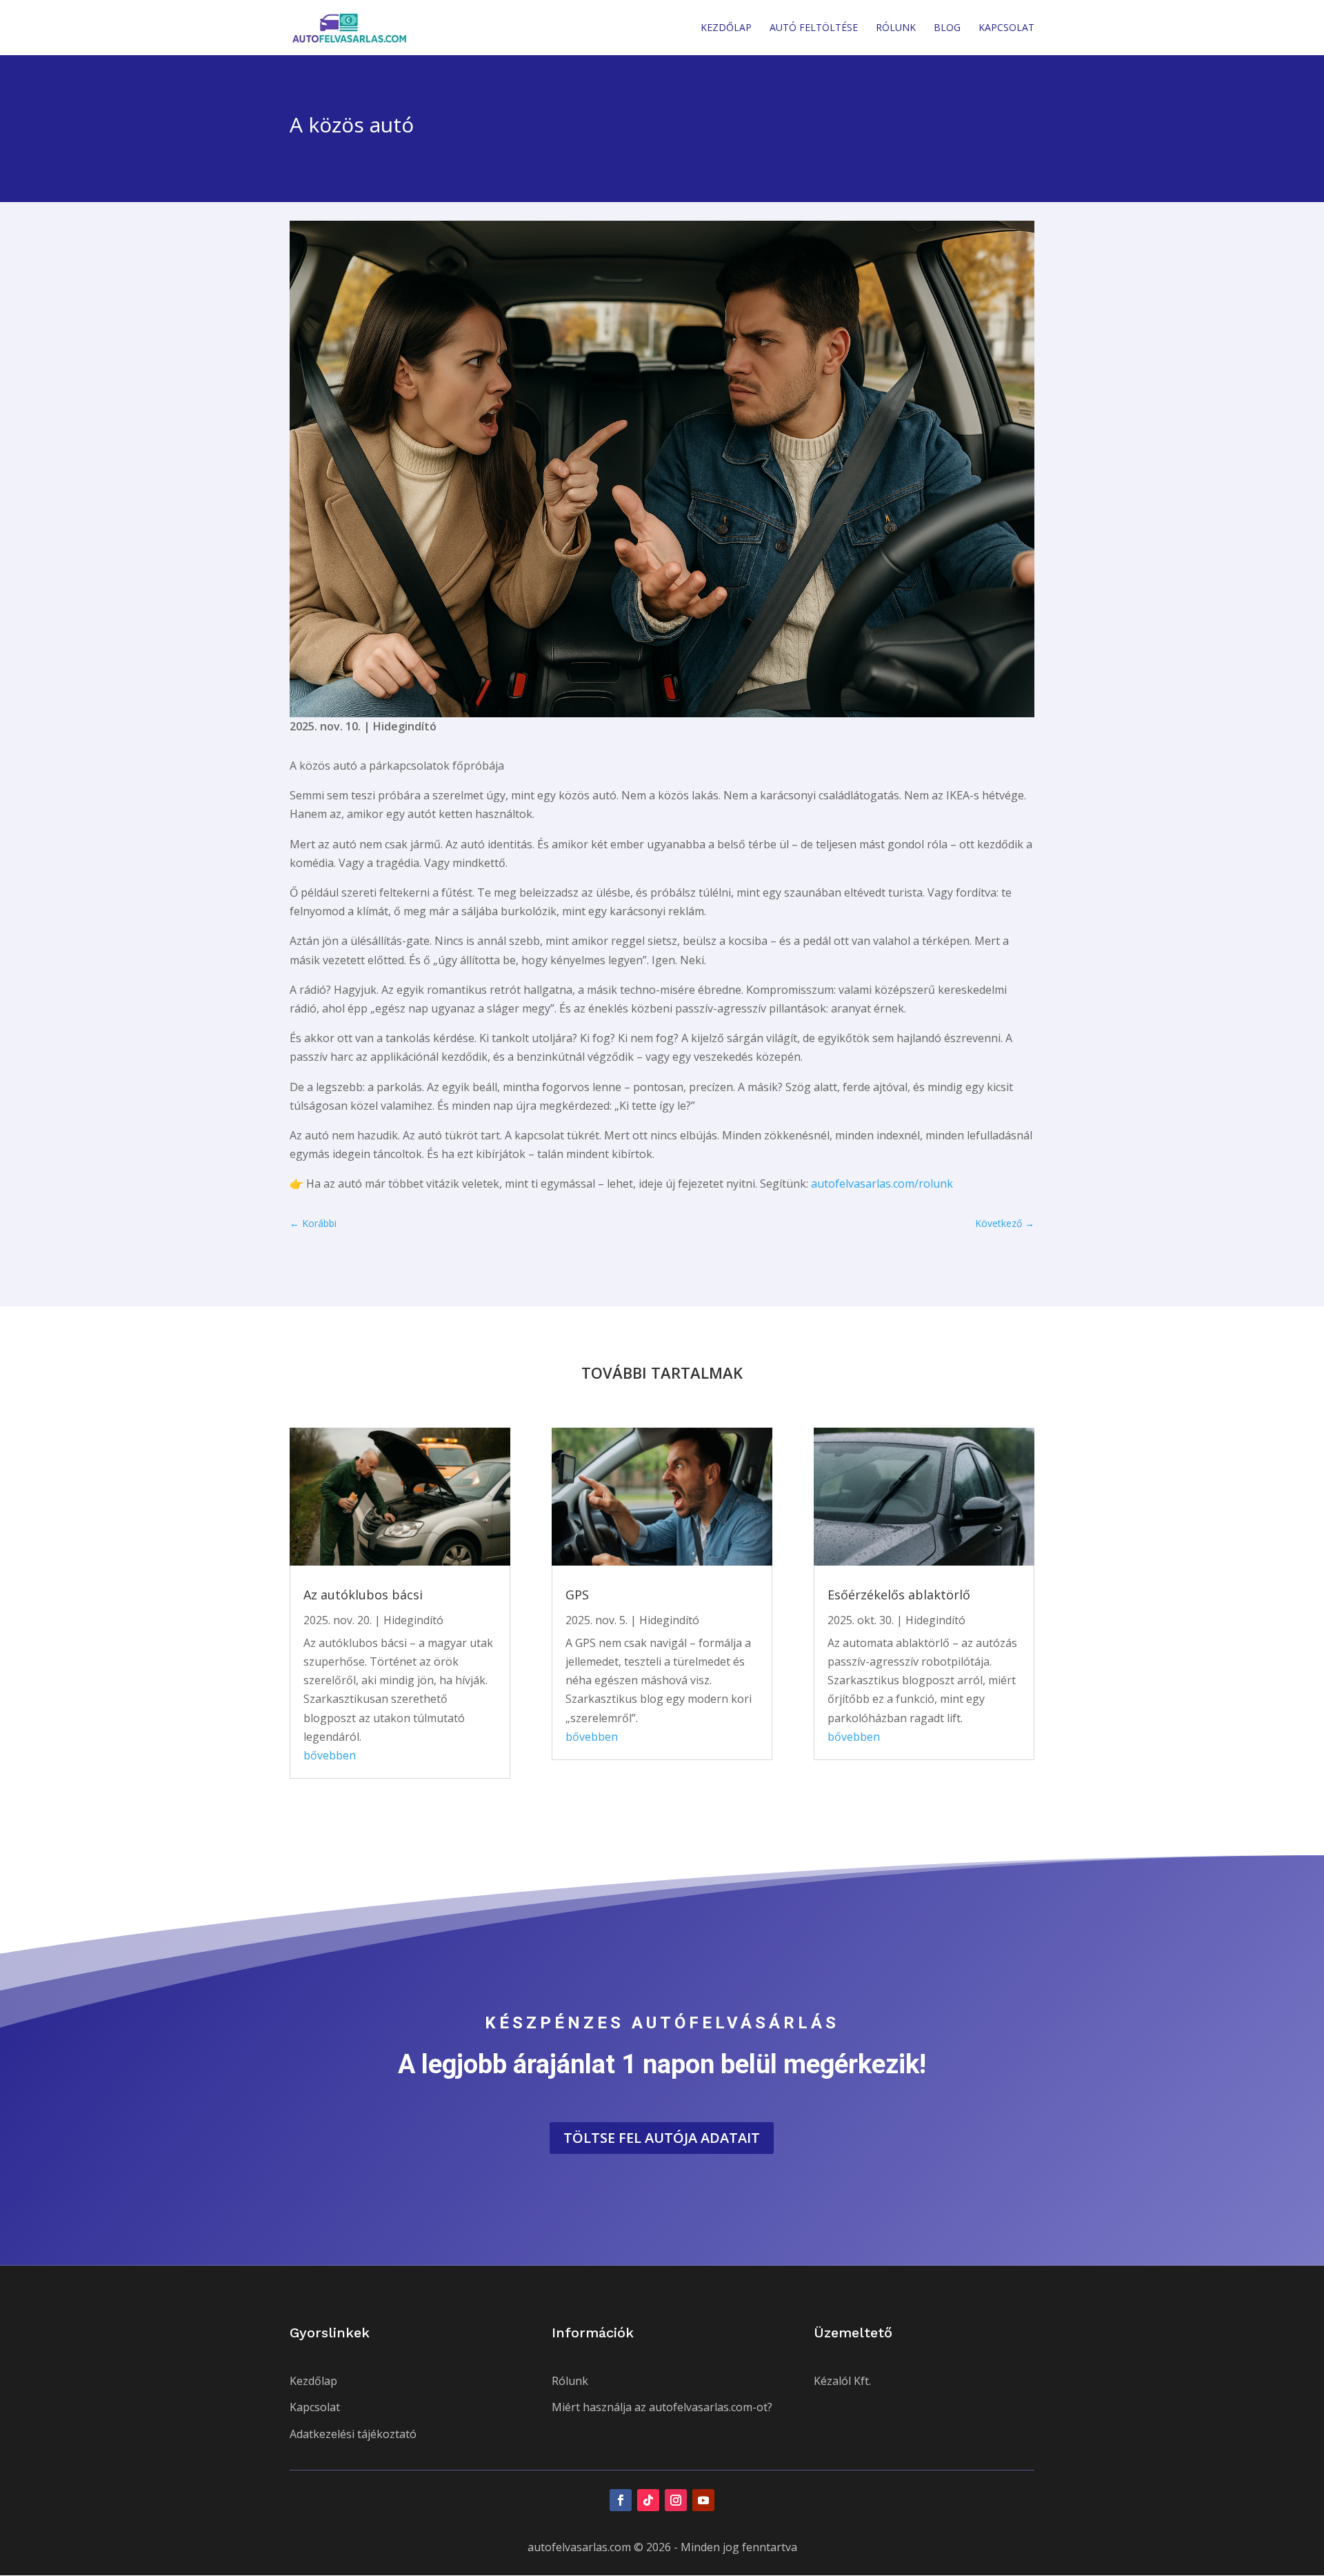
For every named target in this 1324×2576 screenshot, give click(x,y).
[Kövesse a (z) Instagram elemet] (676, 2500)
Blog (947, 28)
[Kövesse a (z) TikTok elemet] (648, 2500)
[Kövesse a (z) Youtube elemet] (703, 2500)
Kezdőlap (726, 28)
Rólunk (896, 28)
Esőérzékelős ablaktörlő (899, 1595)
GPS (577, 1595)
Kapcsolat (1006, 28)
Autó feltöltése (814, 28)
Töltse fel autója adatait (662, 2138)
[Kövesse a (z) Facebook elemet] (621, 2500)
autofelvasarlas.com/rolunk (882, 1184)
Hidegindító (405, 726)
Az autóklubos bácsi (363, 1595)
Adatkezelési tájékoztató (353, 2434)
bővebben (330, 1755)
